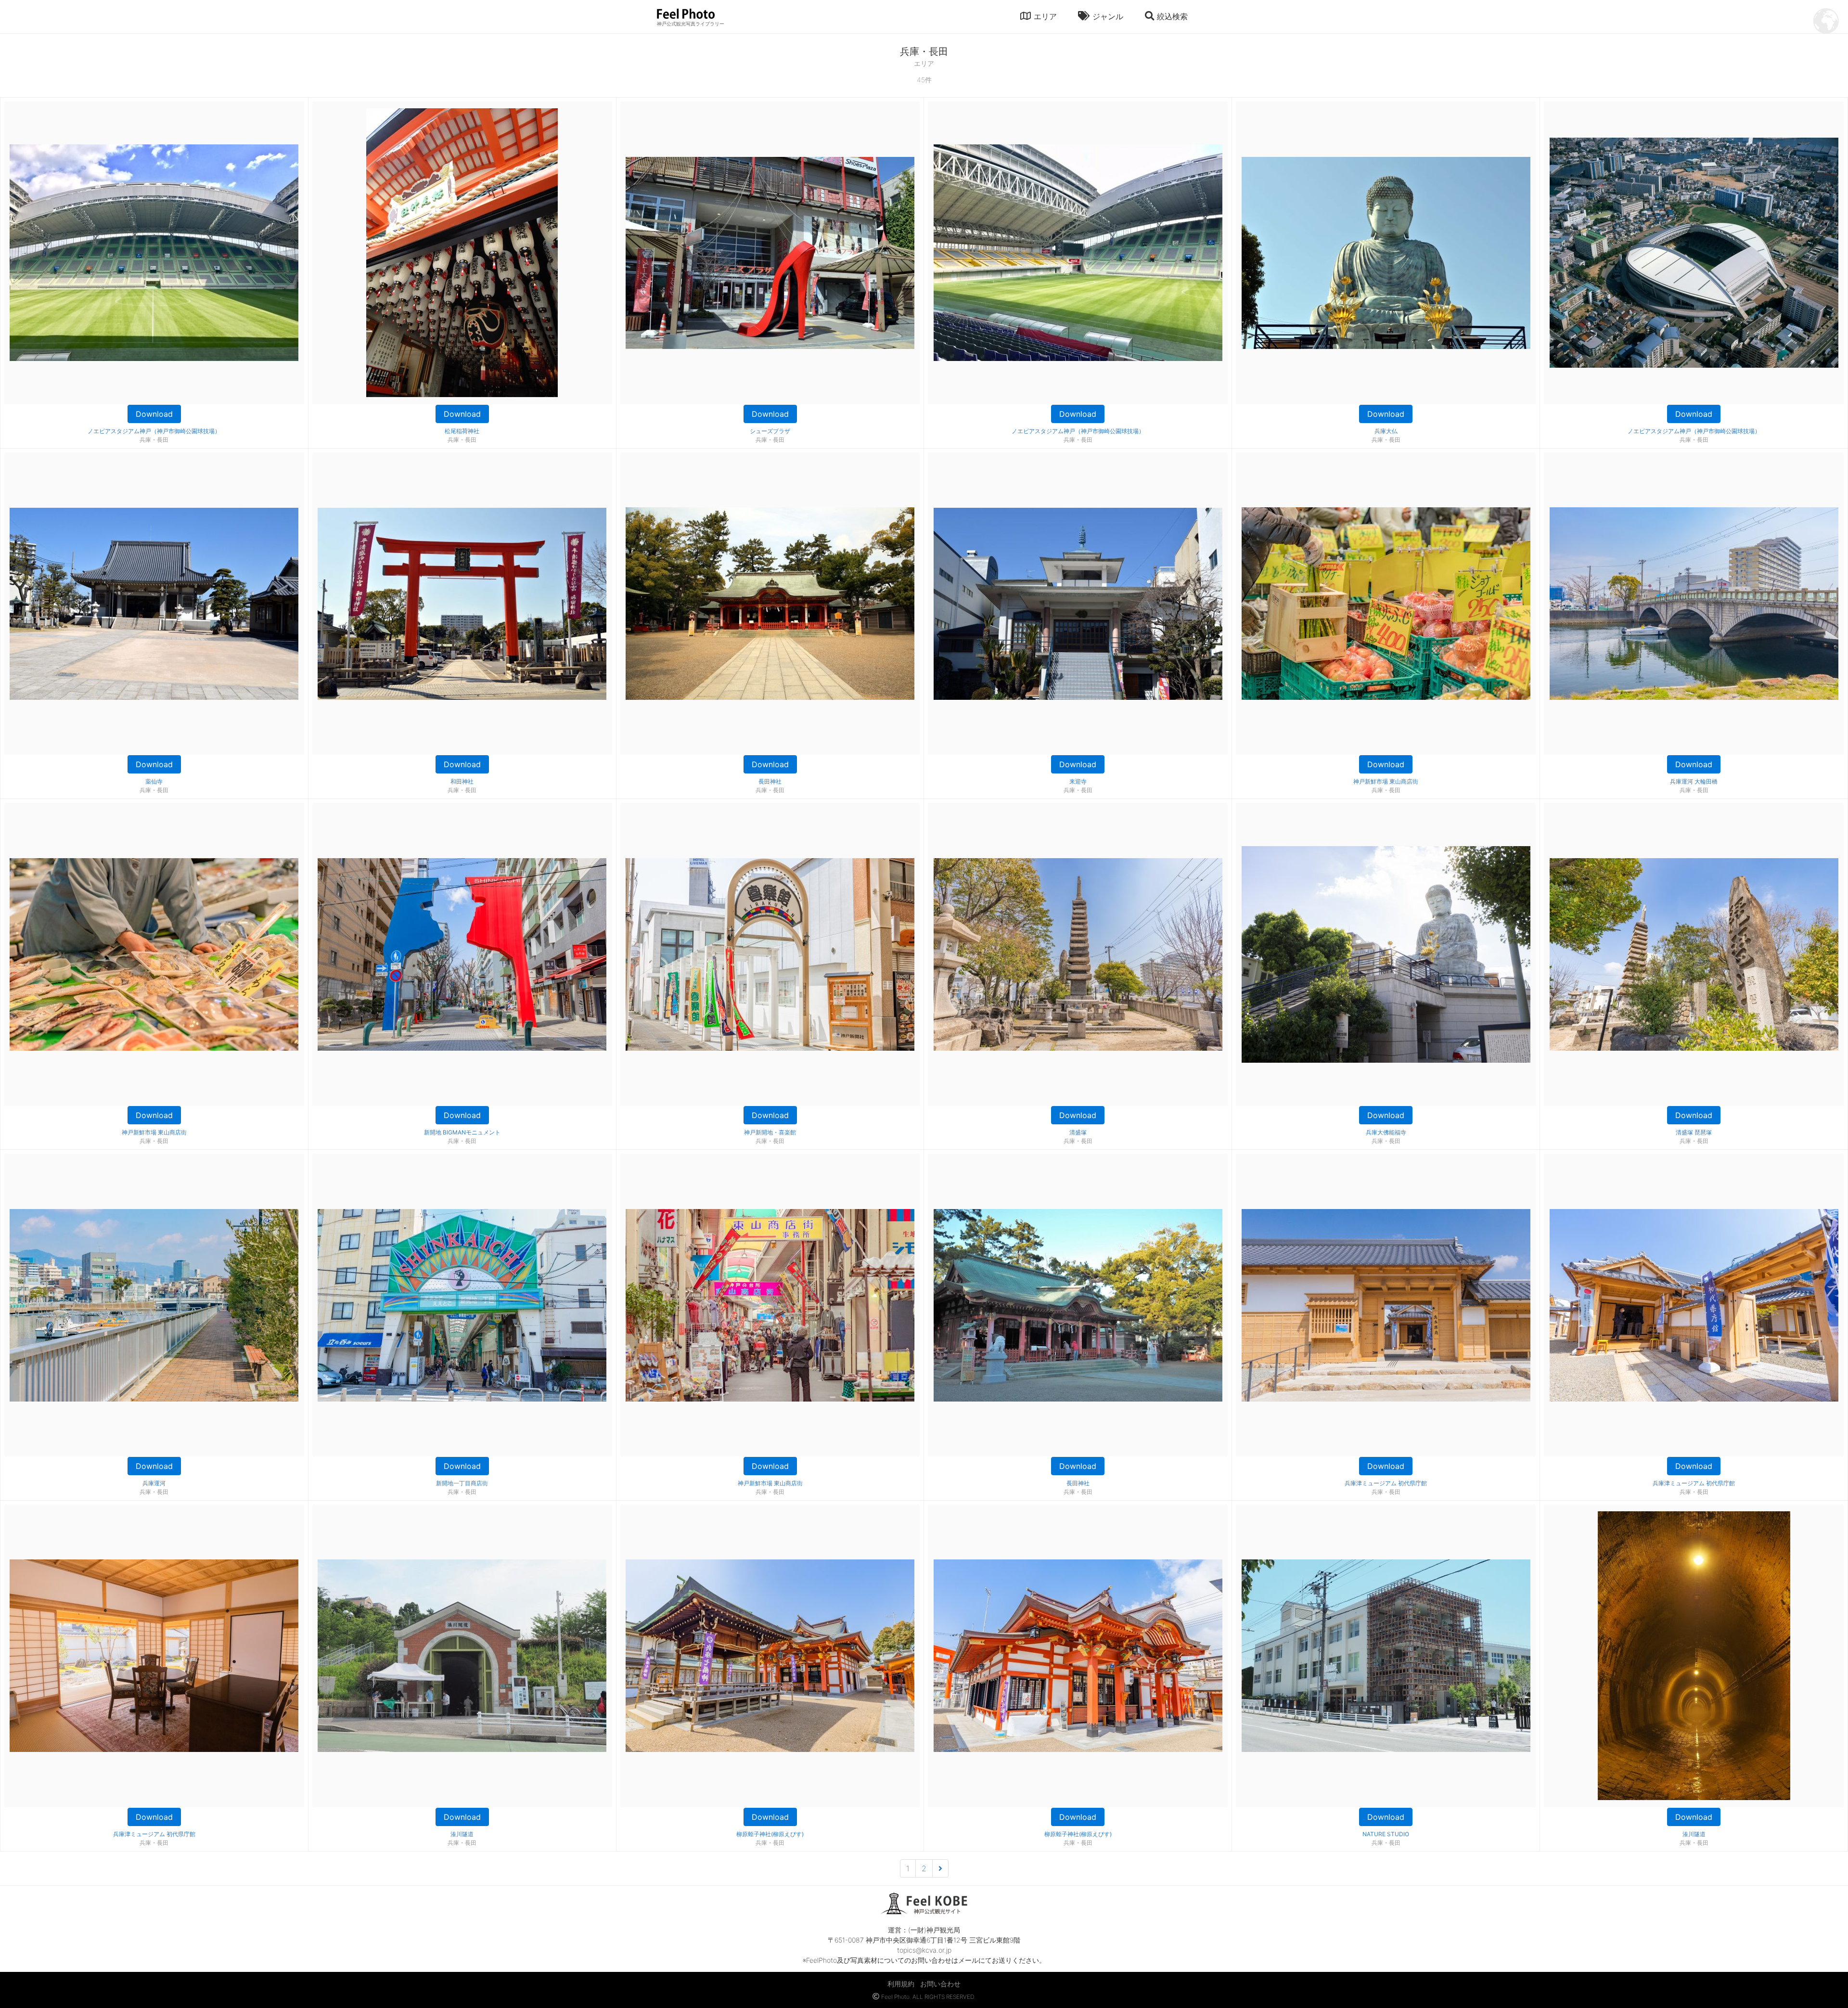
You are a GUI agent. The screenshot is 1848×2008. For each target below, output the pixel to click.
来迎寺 (1078, 781)
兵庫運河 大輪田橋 (1694, 781)
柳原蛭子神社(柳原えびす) (770, 1834)
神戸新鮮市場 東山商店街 (1386, 781)
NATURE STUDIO (1386, 1834)
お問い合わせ (940, 1984)
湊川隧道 (462, 1834)
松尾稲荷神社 (462, 431)
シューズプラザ (770, 431)
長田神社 (770, 781)
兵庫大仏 (1386, 431)
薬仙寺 (154, 781)
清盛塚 (1078, 1132)
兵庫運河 (154, 1483)
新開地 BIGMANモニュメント (462, 1132)
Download (154, 414)
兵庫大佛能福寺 (1386, 1132)
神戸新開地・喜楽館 (770, 1132)
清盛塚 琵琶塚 (1694, 1132)
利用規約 (901, 1984)
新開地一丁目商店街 (462, 1483)
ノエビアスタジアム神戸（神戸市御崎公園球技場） (154, 431)
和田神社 (462, 781)
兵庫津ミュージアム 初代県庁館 (1386, 1483)
